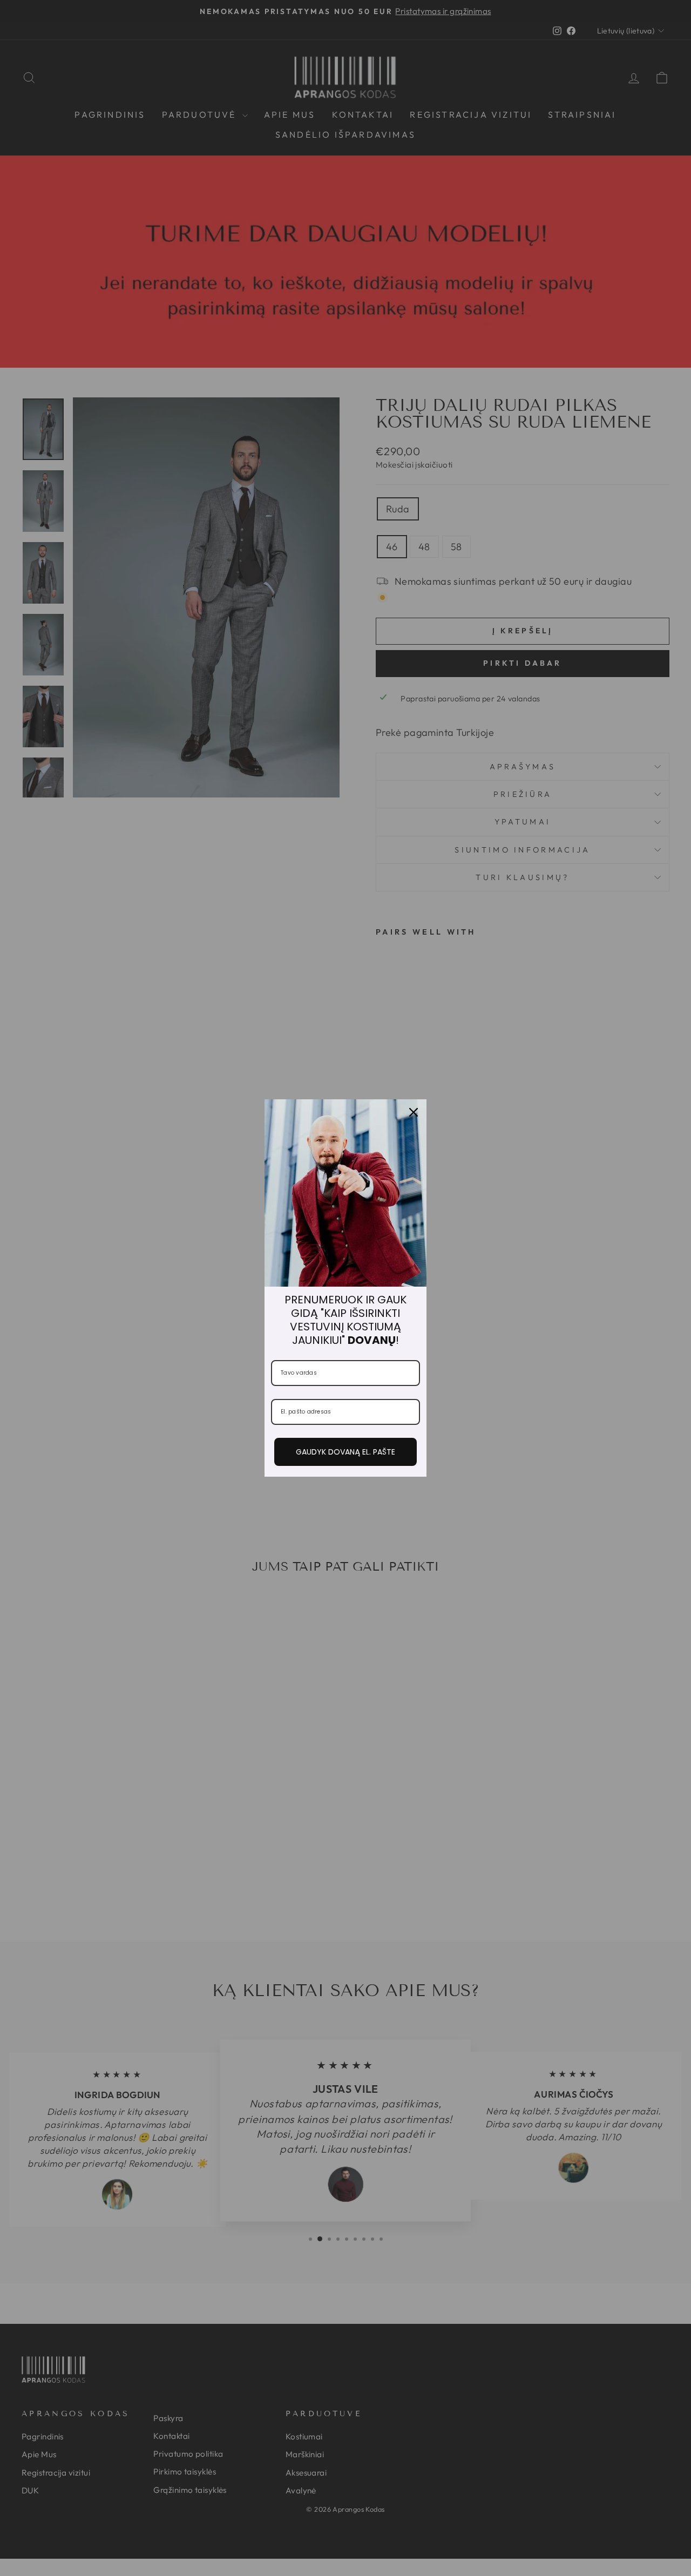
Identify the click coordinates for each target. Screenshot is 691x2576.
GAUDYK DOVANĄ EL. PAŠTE (345, 1452)
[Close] (414, 1112)
